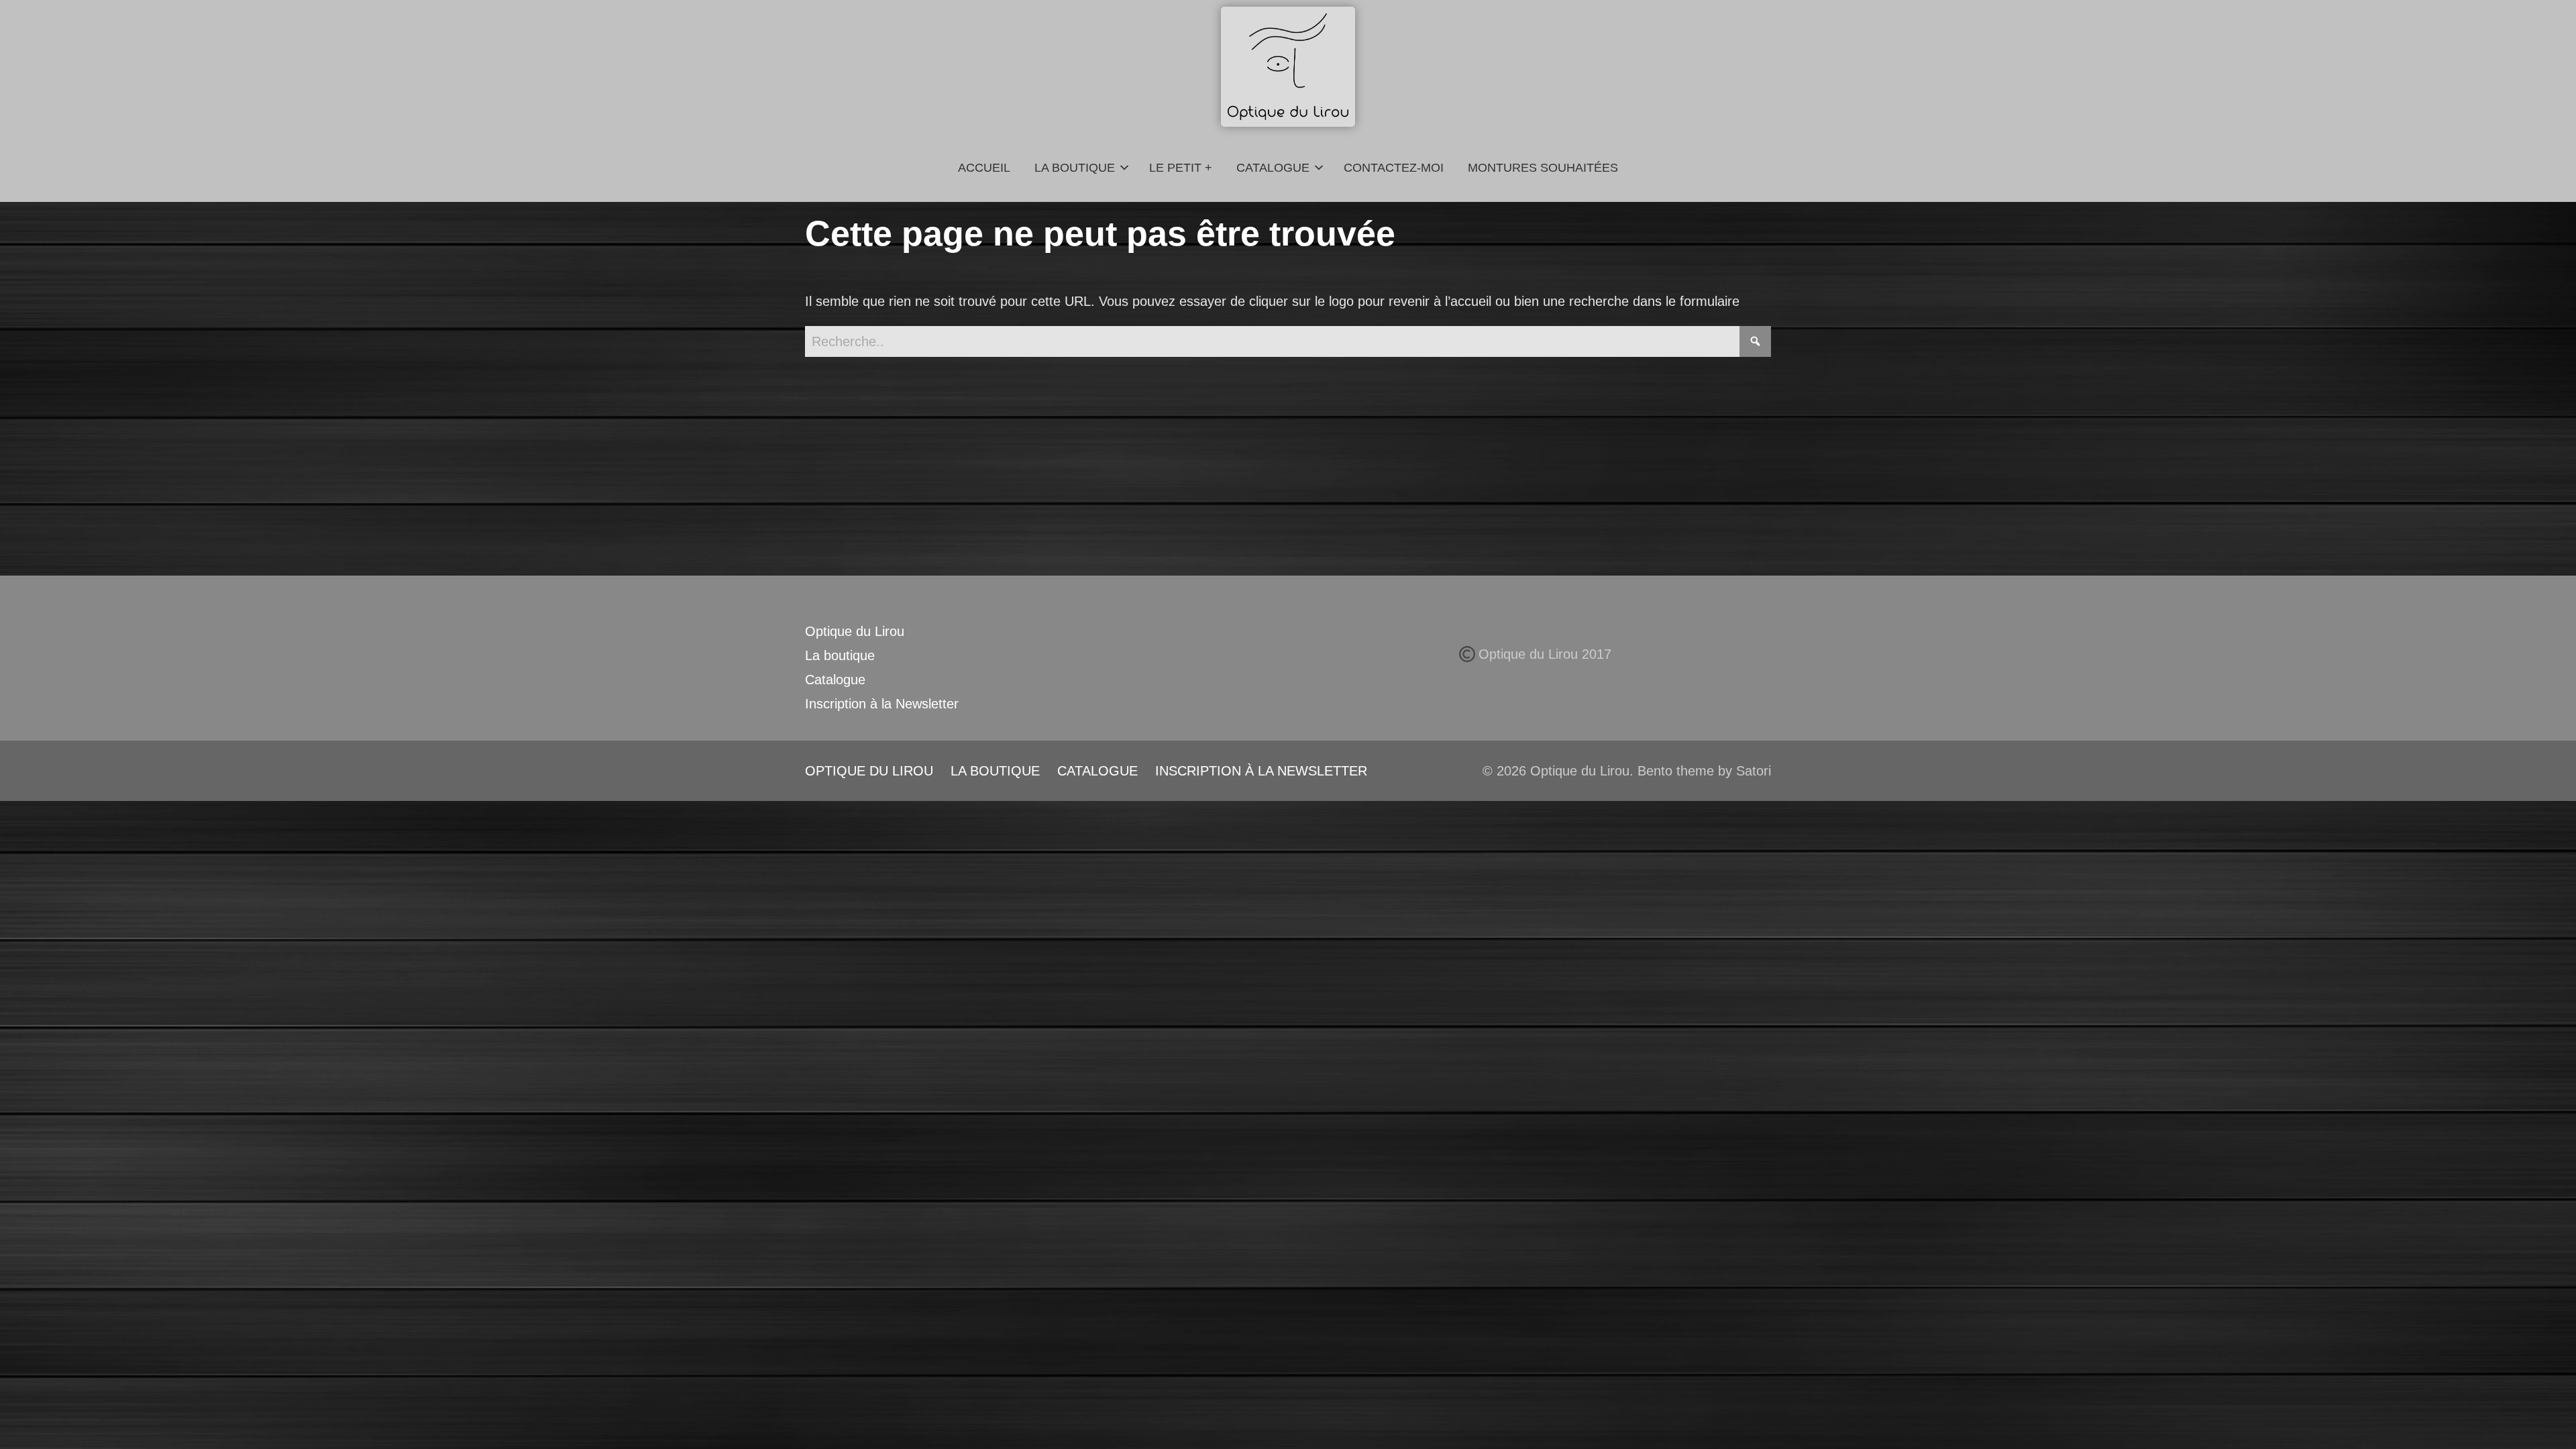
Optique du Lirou (855, 631)
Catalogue (835, 680)
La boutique (840, 655)
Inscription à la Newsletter (882, 704)
